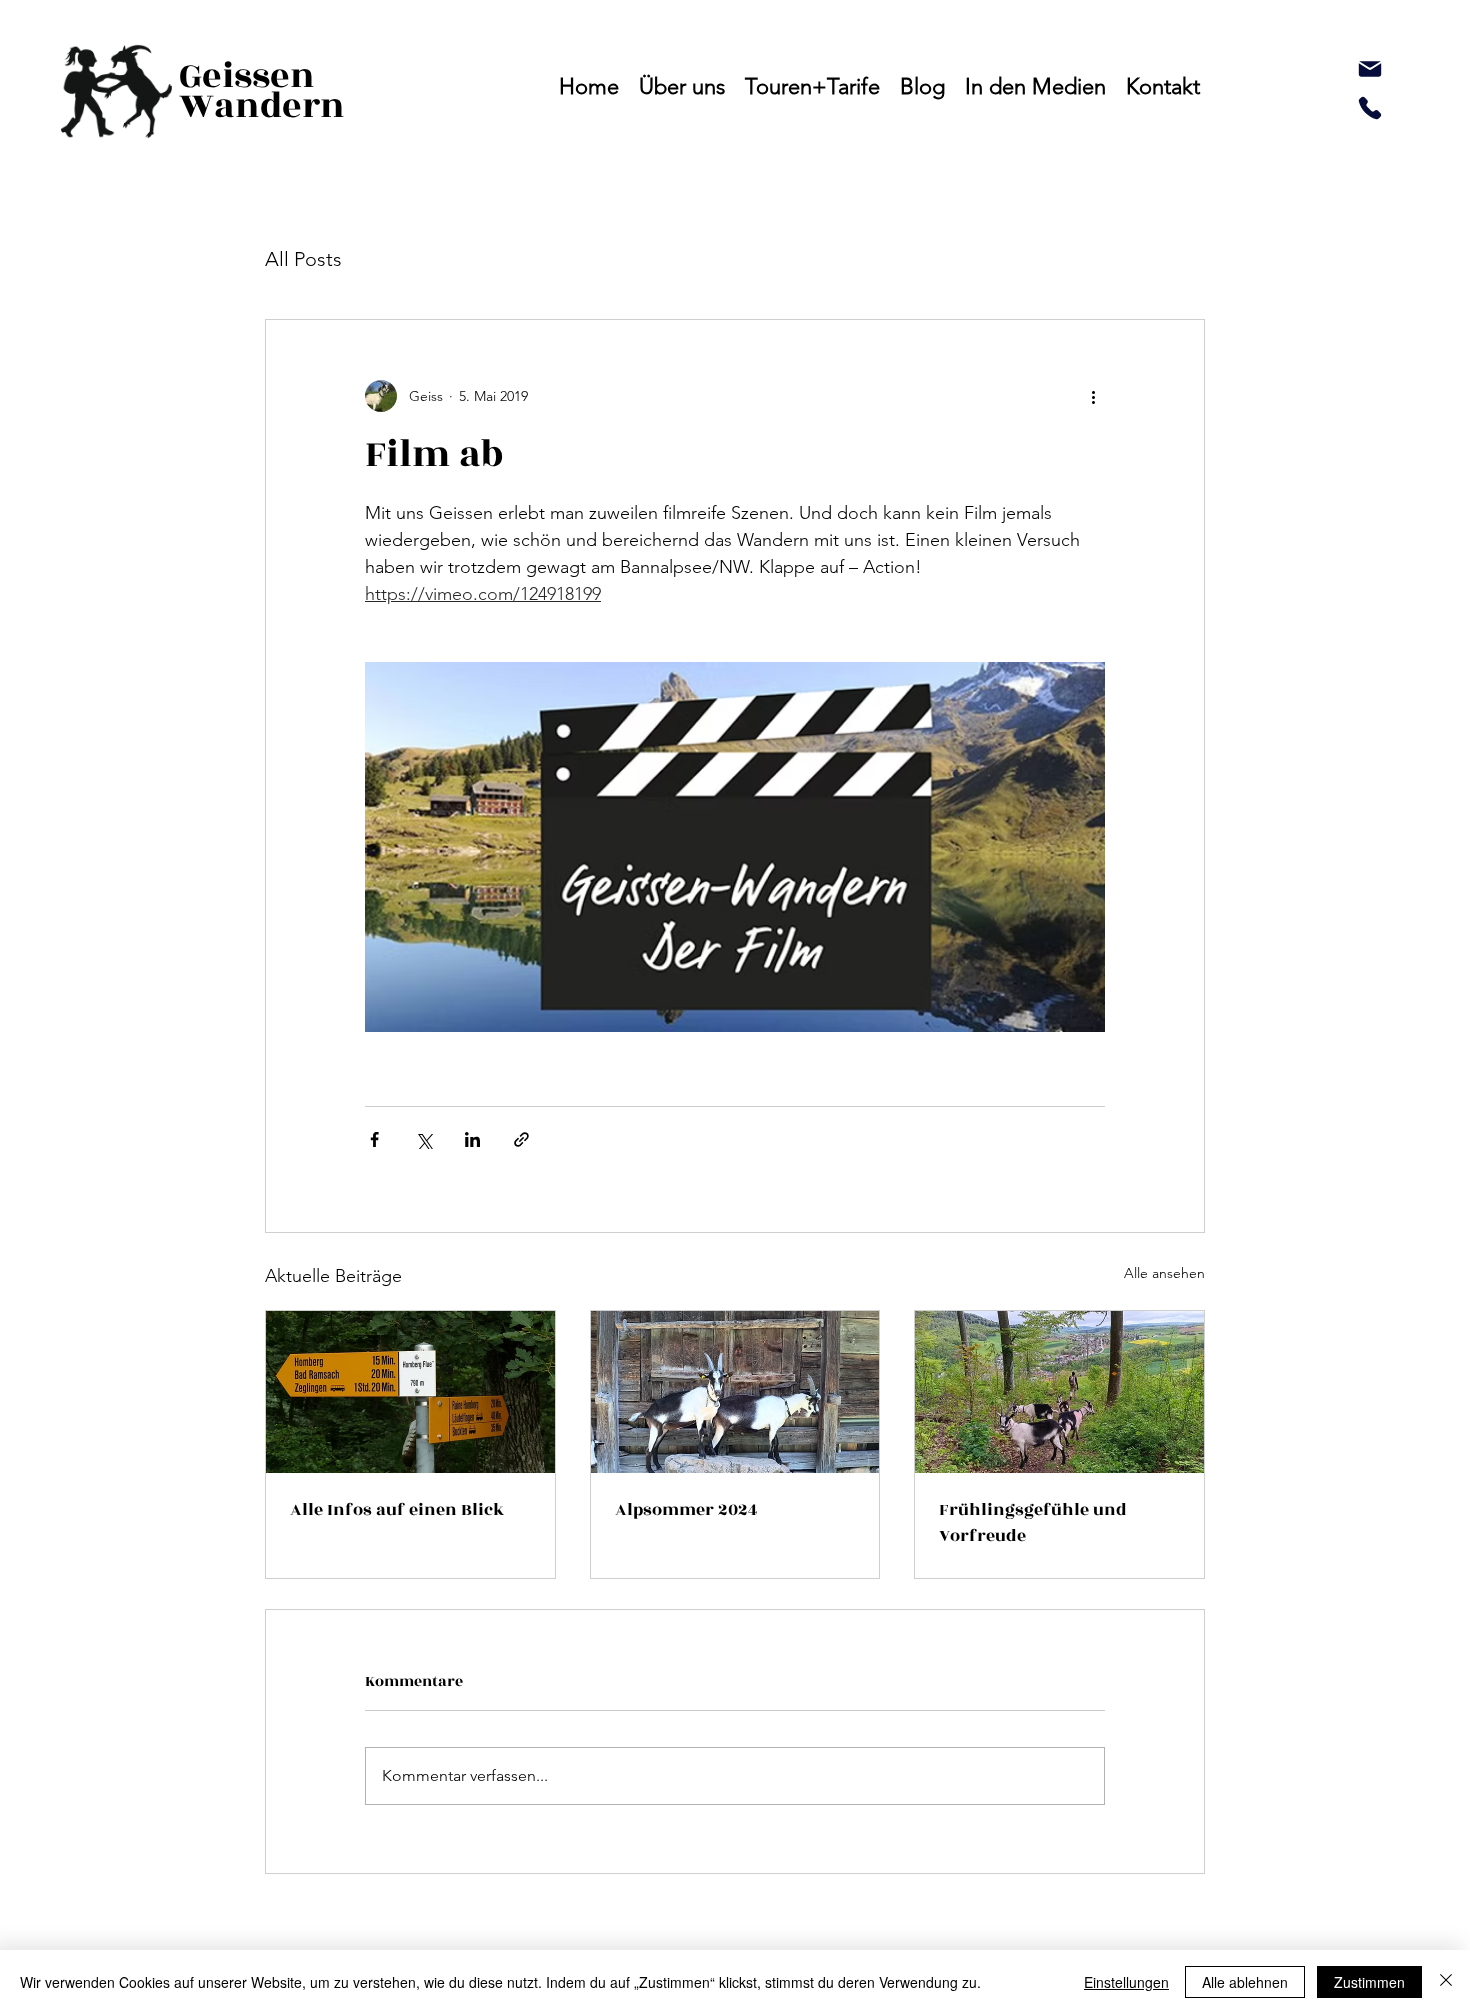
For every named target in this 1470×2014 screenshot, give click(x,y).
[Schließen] (1446, 1982)
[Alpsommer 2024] (735, 1392)
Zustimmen (1369, 1982)
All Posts (303, 259)
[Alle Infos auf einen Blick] (410, 1392)
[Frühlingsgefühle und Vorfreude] (1059, 1392)
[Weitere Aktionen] (1093, 396)
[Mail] (1370, 69)
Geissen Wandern (262, 91)
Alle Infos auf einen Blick (397, 1510)
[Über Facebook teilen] (374, 1139)
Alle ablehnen (1245, 1982)
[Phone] (1370, 108)
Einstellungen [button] (1126, 1982)
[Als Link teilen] (521, 1139)
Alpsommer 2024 (686, 1510)
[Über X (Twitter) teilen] (423, 1139)
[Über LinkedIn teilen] (472, 1139)
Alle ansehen (1164, 1273)
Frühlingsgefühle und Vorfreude (1033, 1523)
